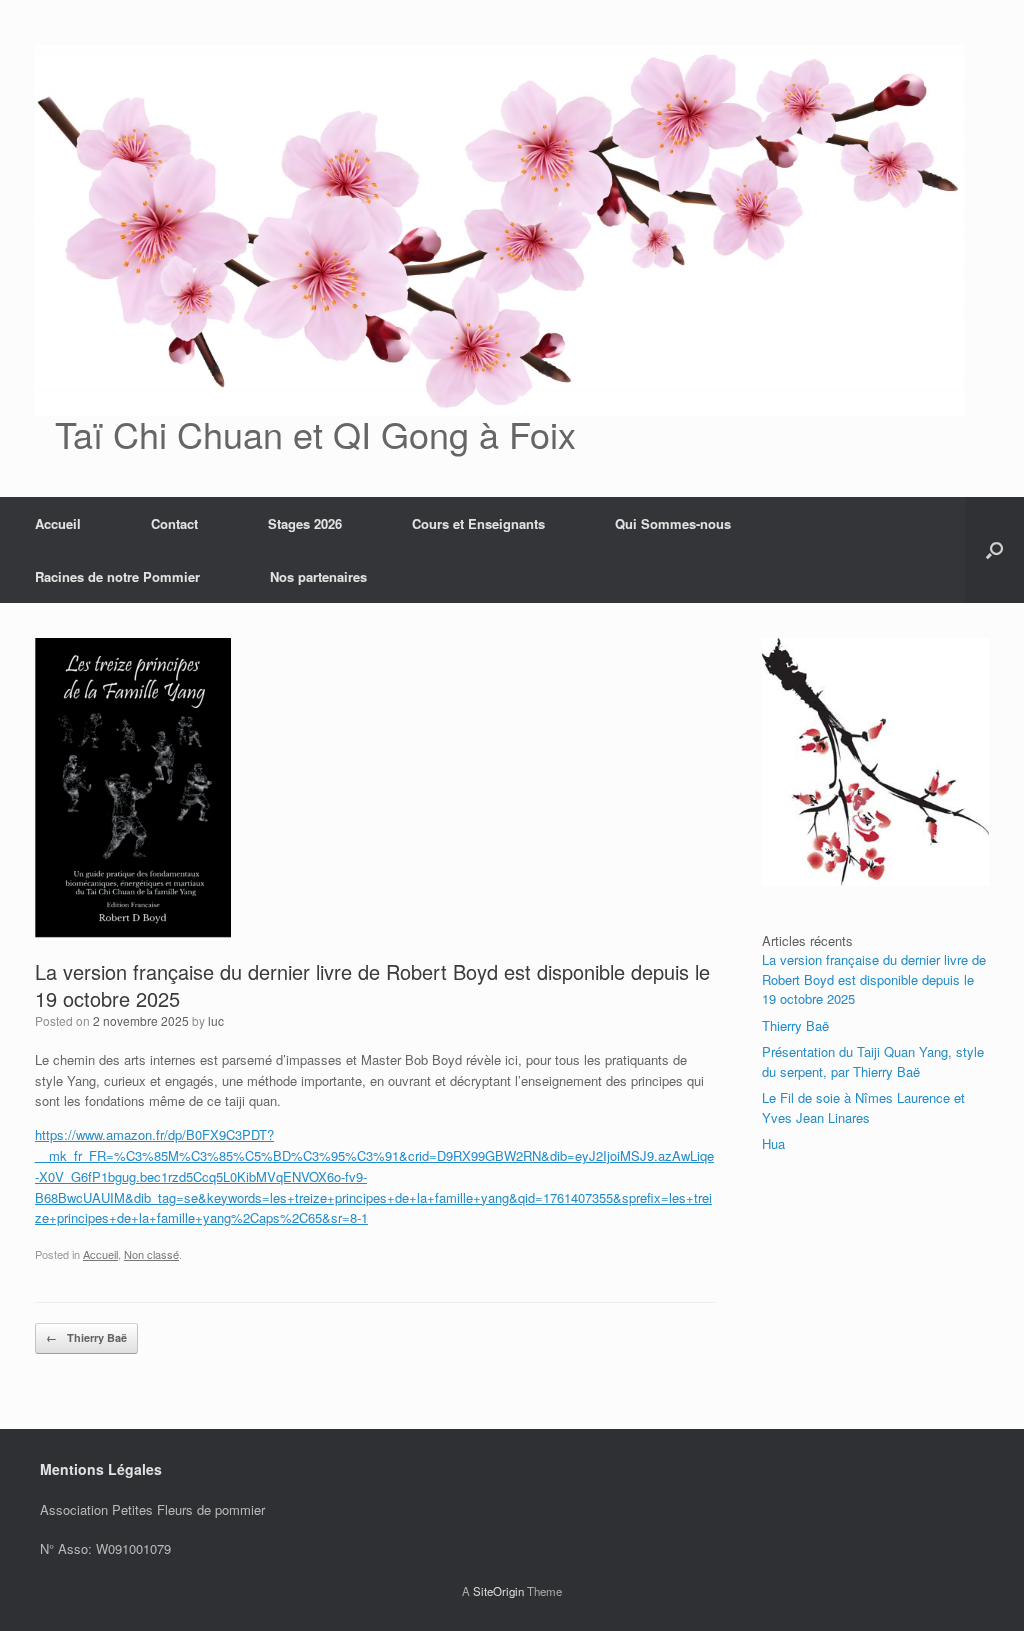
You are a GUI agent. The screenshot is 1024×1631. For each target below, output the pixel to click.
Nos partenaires (318, 576)
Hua (773, 1143)
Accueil (58, 523)
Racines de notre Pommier (117, 576)
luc (216, 1020)
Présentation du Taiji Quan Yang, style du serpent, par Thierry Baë (873, 1061)
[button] (994, 550)
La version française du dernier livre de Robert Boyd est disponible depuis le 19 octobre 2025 (874, 979)
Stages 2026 (305, 523)
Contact (174, 523)
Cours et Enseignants (478, 523)
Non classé (151, 1254)
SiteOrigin (498, 1591)
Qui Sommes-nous (673, 523)
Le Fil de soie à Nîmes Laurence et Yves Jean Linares (863, 1107)
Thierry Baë (86, 1337)
